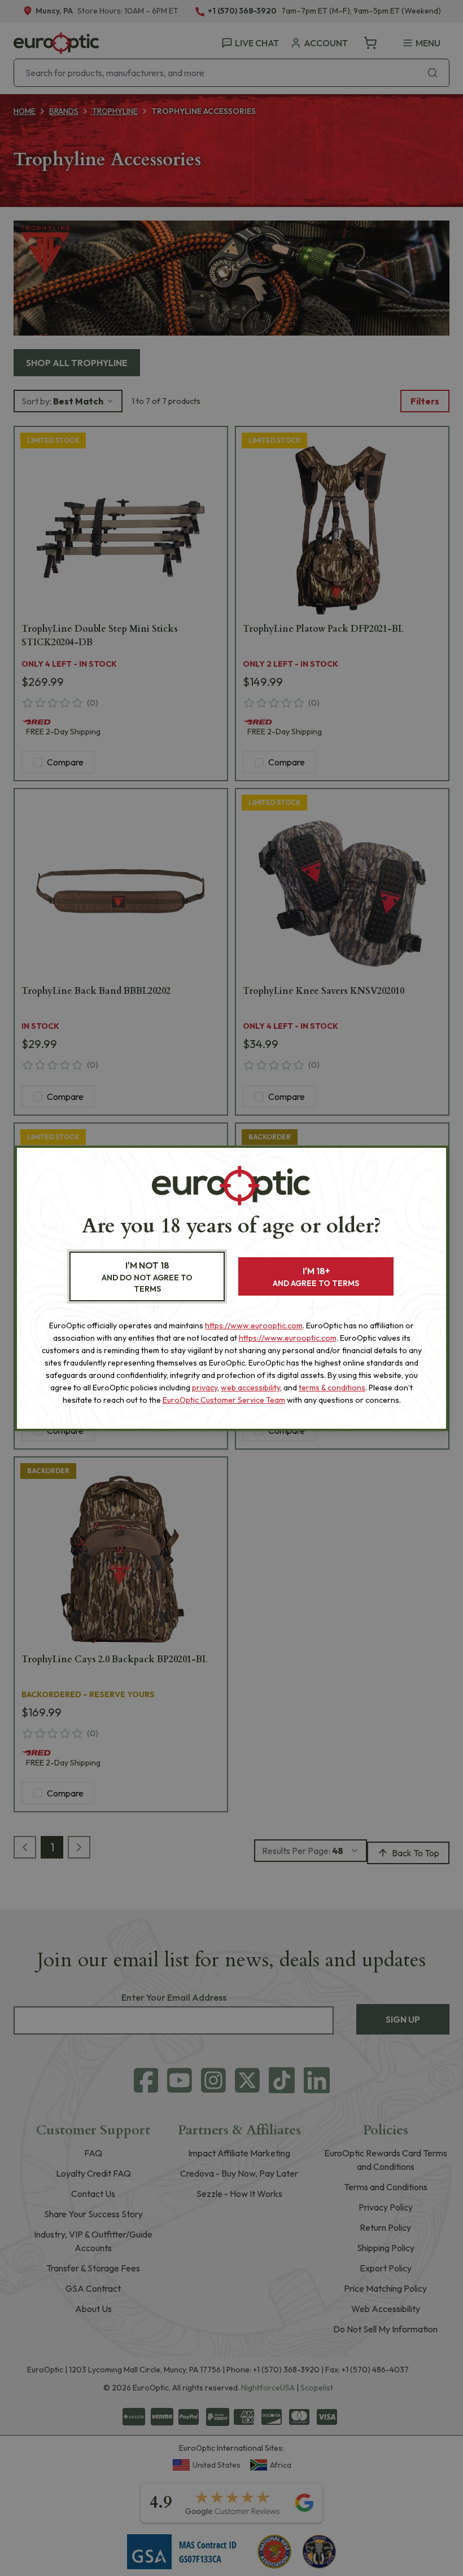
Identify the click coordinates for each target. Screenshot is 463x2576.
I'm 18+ (316, 1277)
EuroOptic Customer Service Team (224, 1400)
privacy (205, 1388)
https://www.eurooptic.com (254, 1326)
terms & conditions (332, 1388)
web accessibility (250, 1388)
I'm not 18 (147, 1277)
